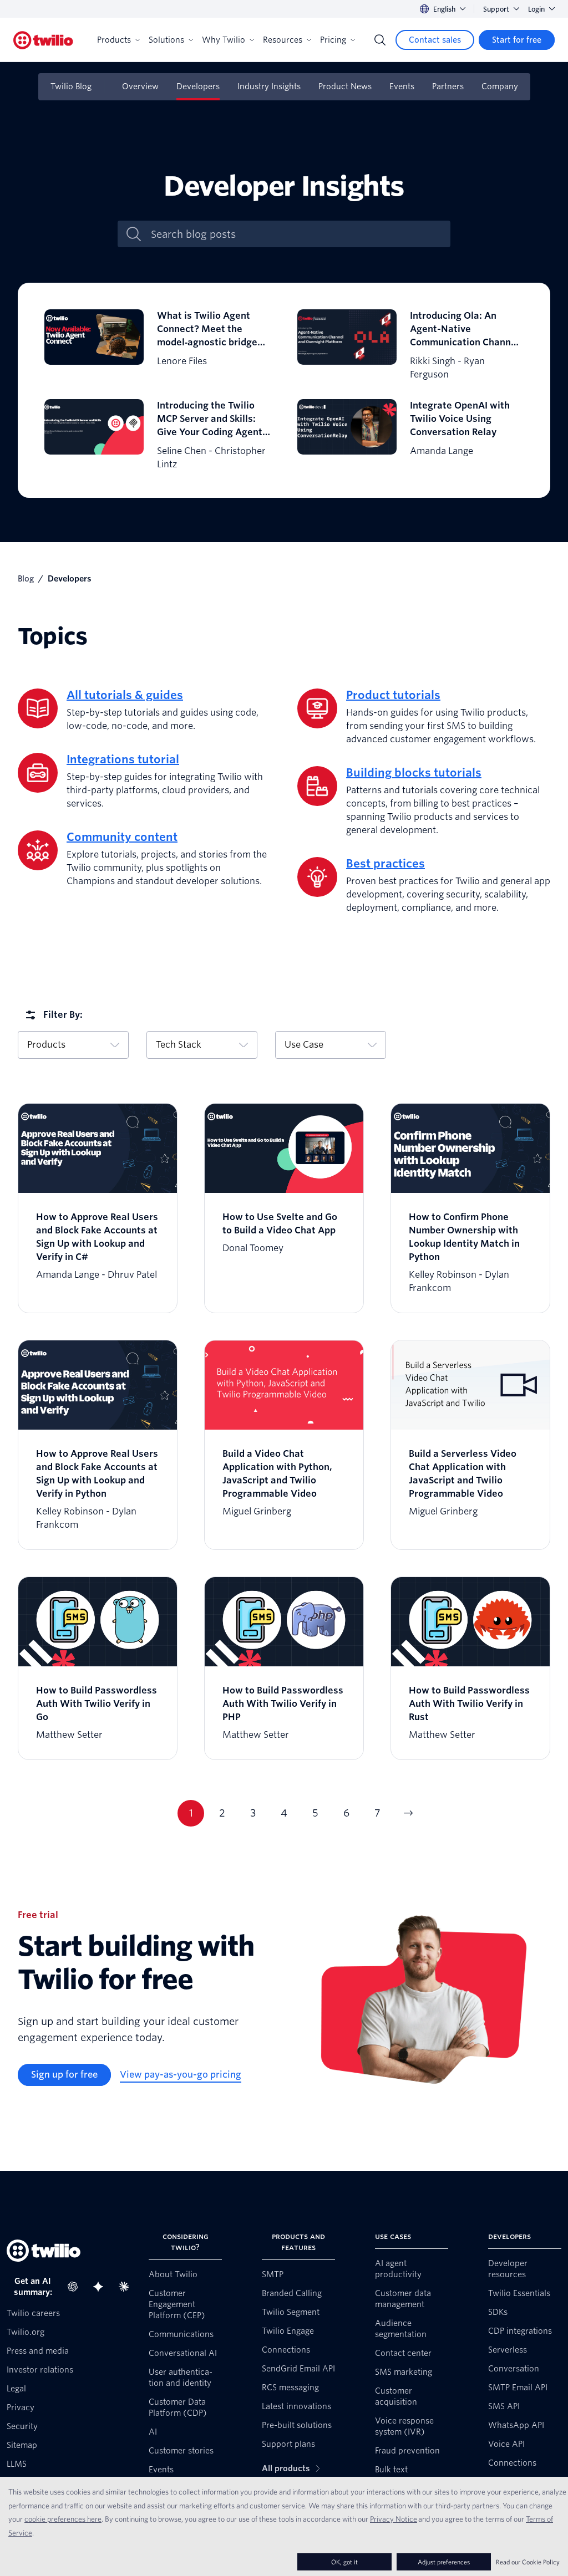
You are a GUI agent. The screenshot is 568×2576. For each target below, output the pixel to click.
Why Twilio (224, 40)
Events (402, 86)
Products (114, 40)
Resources (283, 40)
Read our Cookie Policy (528, 2562)
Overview (140, 86)
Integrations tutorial (123, 759)
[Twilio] (43, 40)
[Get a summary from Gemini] (102, 2287)
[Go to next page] (408, 1813)
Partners (448, 86)
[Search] (380, 40)
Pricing (333, 40)
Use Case (304, 1045)
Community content (122, 837)
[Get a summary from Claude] (127, 2287)
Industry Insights (269, 86)
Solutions (166, 40)
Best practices (386, 864)
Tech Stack (179, 1045)
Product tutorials (393, 695)
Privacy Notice (394, 2519)
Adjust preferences (444, 2562)
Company (500, 86)
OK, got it (344, 2562)
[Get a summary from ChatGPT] (76, 2287)
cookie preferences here (63, 2519)
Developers (198, 86)
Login (536, 9)
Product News (345, 86)
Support (496, 9)
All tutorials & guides (125, 695)
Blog (26, 579)
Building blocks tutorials (414, 773)
